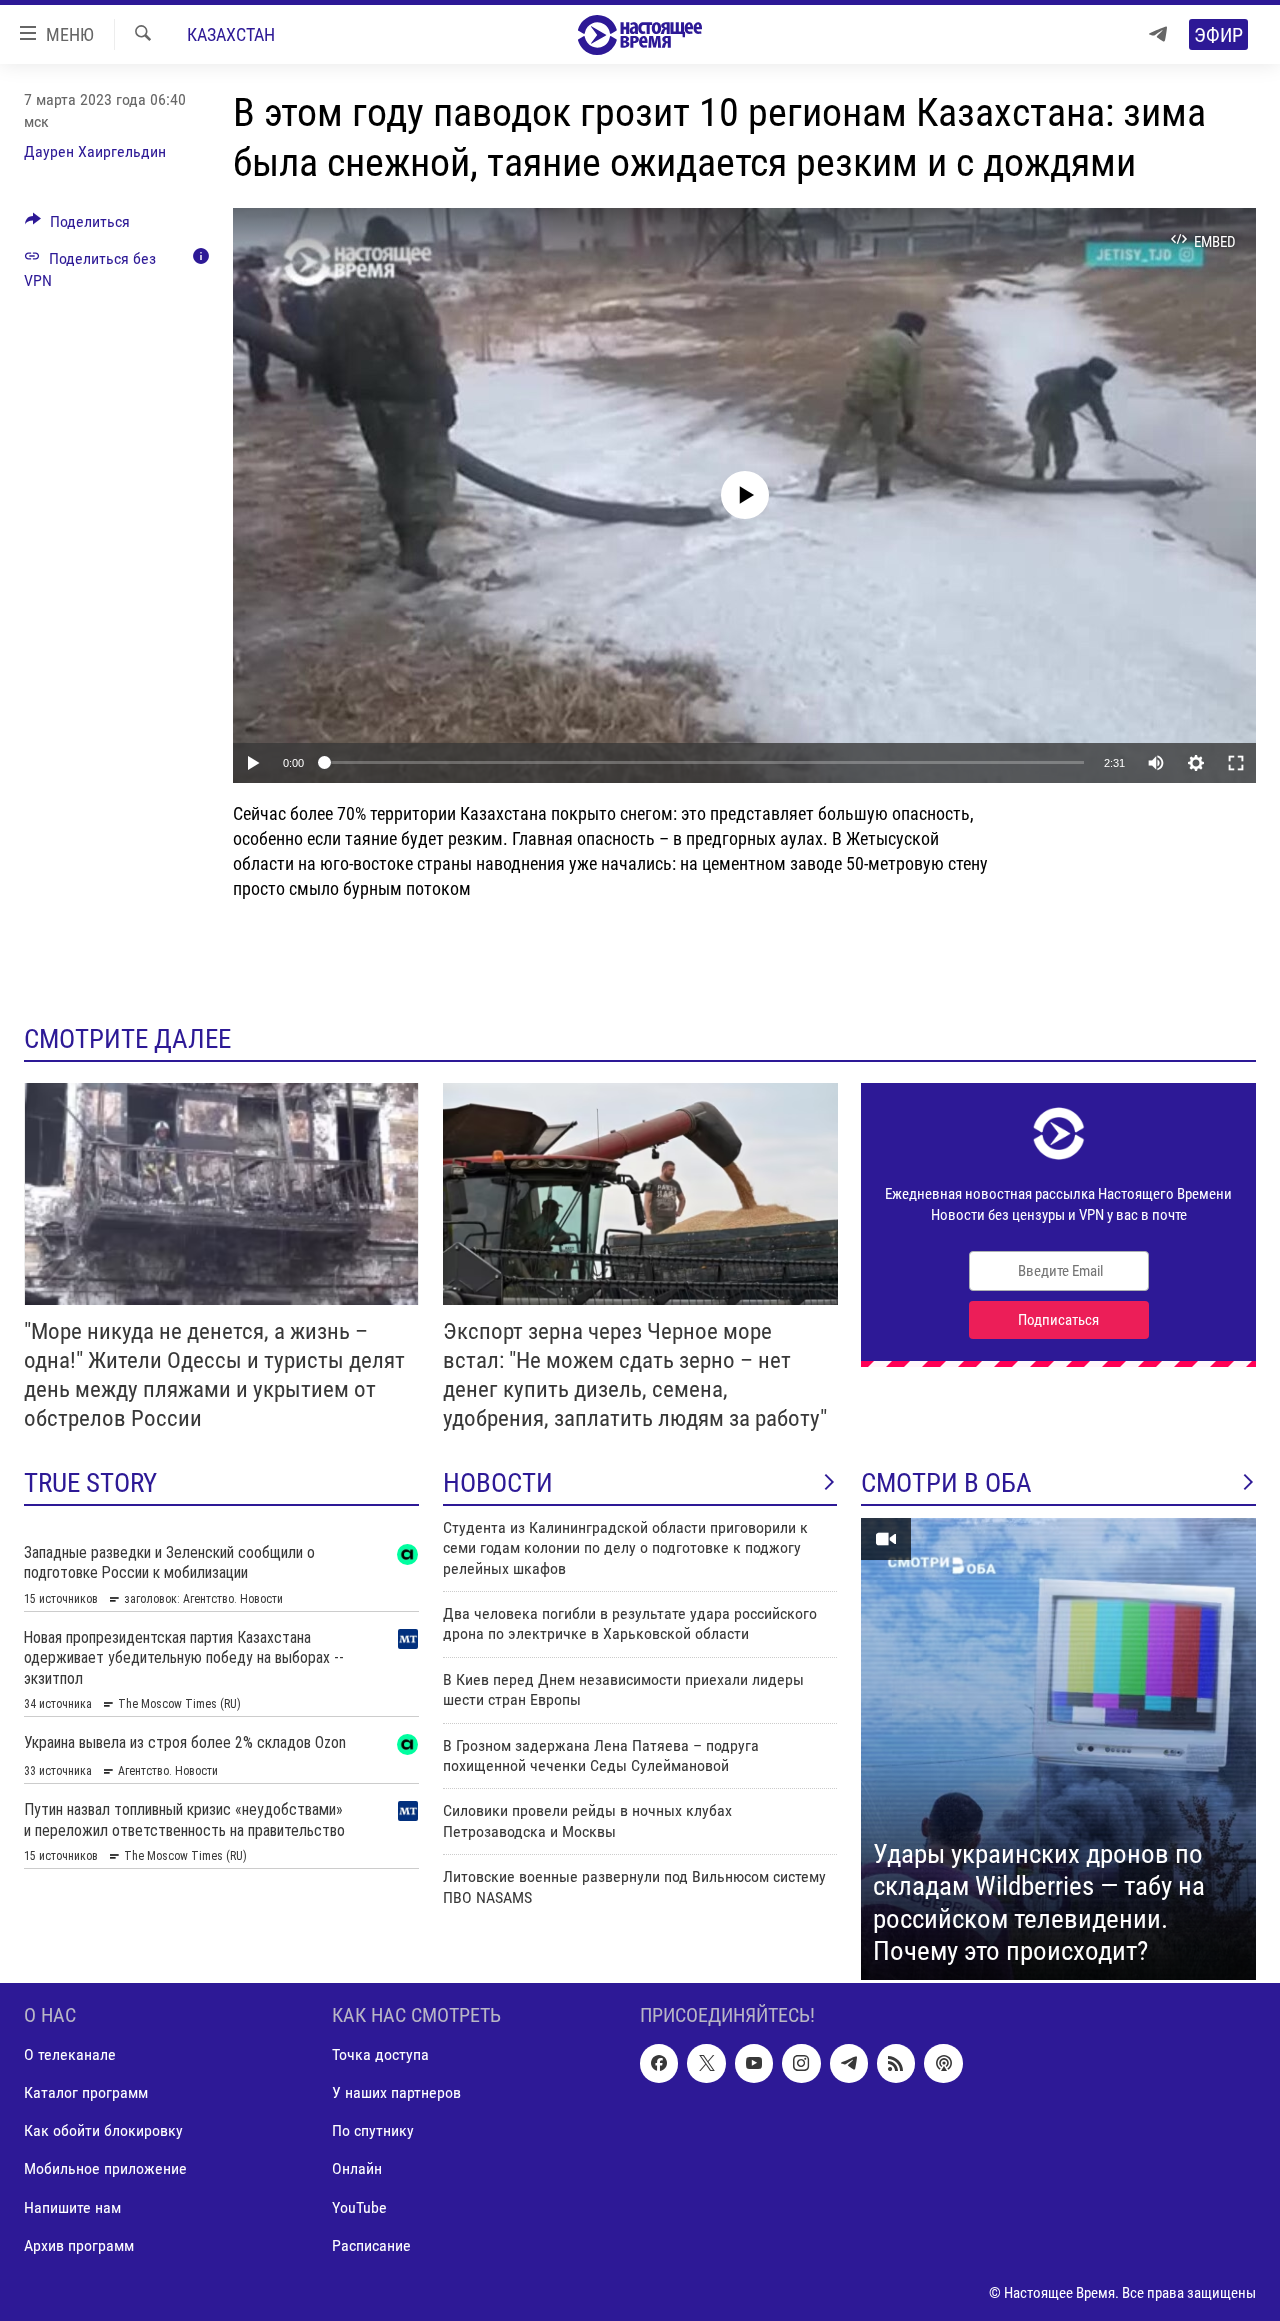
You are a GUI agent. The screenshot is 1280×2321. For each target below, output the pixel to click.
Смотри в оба (946, 1483)
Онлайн (357, 2168)
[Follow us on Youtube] (754, 2063)
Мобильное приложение (105, 2168)
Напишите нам (72, 2206)
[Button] (77, 226)
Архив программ (79, 2244)
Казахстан (231, 34)
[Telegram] (1158, 34)
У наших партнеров (396, 2092)
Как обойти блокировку (103, 2130)
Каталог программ (86, 2092)
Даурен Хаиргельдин (95, 151)
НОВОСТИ (498, 1483)
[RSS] (896, 2063)
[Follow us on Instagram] (801, 2063)
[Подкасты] (943, 2063)
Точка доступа (380, 2054)
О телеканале (70, 2054)
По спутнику (373, 2130)
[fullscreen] (1236, 763)
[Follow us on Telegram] (849, 2063)
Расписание (371, 2244)
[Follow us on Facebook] (659, 2063)
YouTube (359, 2206)
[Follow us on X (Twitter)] (706, 2063)
